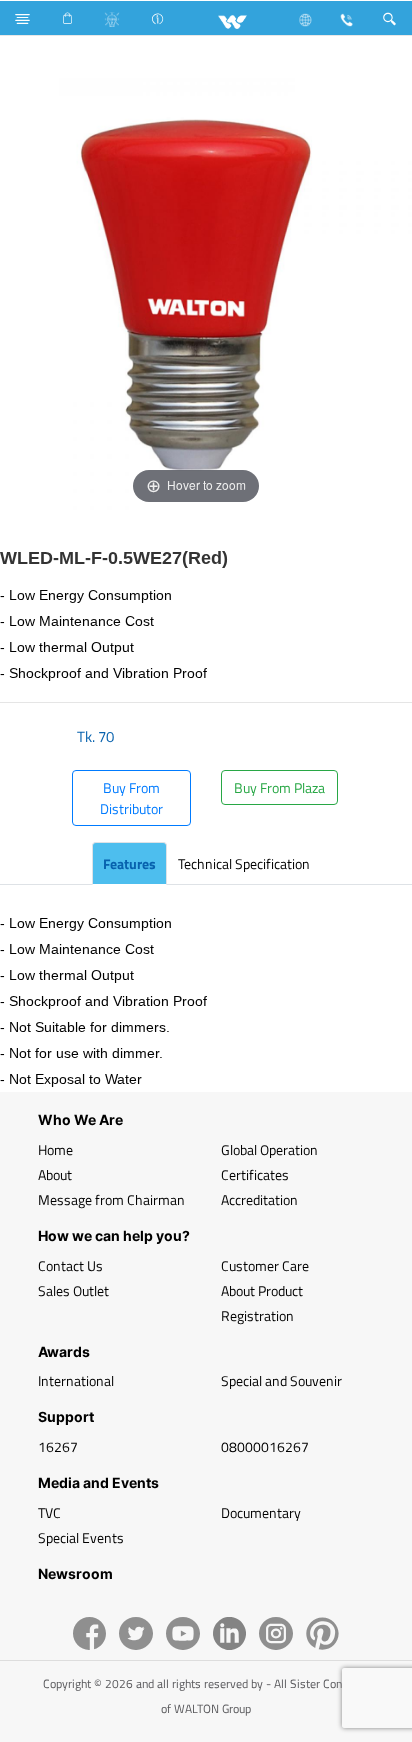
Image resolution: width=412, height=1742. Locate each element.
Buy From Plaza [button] (279, 787)
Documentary (261, 1512)
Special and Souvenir (281, 1380)
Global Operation (269, 1149)
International (76, 1380)
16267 (58, 1446)
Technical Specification (244, 863)
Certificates (255, 1174)
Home (55, 1149)
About (55, 1174)
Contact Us (70, 1265)
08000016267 (265, 1446)
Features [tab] (129, 863)
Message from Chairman (111, 1199)
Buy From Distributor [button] (131, 798)
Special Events (81, 1537)
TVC (49, 1512)
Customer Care (265, 1265)
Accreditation (259, 1199)
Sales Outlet (73, 1290)
